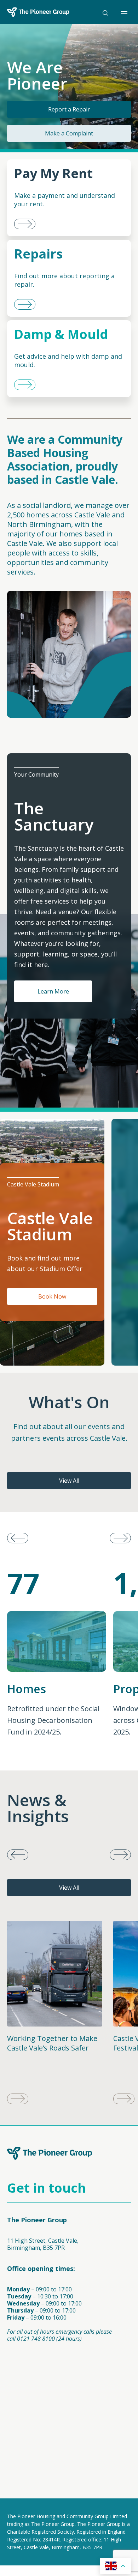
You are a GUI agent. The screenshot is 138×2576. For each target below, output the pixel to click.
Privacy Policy (25, 2455)
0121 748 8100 (36, 2339)
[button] (120, 1538)
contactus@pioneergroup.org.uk (50, 2394)
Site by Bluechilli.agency (38, 2491)
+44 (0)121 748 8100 (33, 2401)
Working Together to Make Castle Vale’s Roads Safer (52, 2043)
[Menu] (126, 13)
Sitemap (115, 2455)
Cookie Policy (73, 2455)
